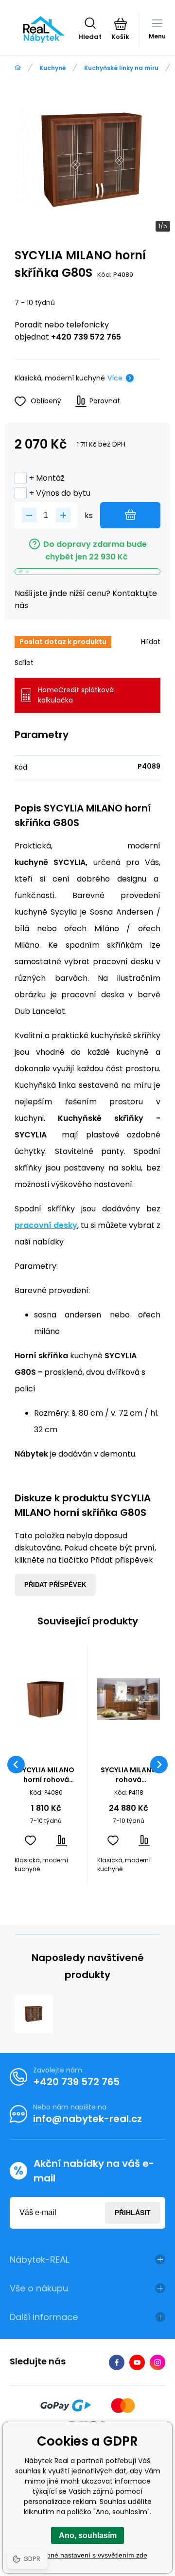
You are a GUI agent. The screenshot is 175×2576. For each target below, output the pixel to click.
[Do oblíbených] (30, 1841)
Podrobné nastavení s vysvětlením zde (88, 2555)
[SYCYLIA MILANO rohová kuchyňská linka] (129, 1699)
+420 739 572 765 (86, 337)
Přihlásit (133, 2213)
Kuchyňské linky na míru (121, 68)
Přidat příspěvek (55, 1585)
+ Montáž (47, 478)
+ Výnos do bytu (60, 493)
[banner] (44, 29)
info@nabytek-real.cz (87, 2119)
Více (115, 378)
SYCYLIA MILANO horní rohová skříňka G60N (46, 1775)
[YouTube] (137, 2362)
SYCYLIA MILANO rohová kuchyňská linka (129, 1775)
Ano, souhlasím (88, 2535)
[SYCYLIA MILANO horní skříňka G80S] (34, 2014)
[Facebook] (117, 2362)
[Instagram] (157, 2362)
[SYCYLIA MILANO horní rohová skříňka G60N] (46, 1699)
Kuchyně (52, 68)
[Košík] (120, 24)
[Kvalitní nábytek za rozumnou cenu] (18, 68)
